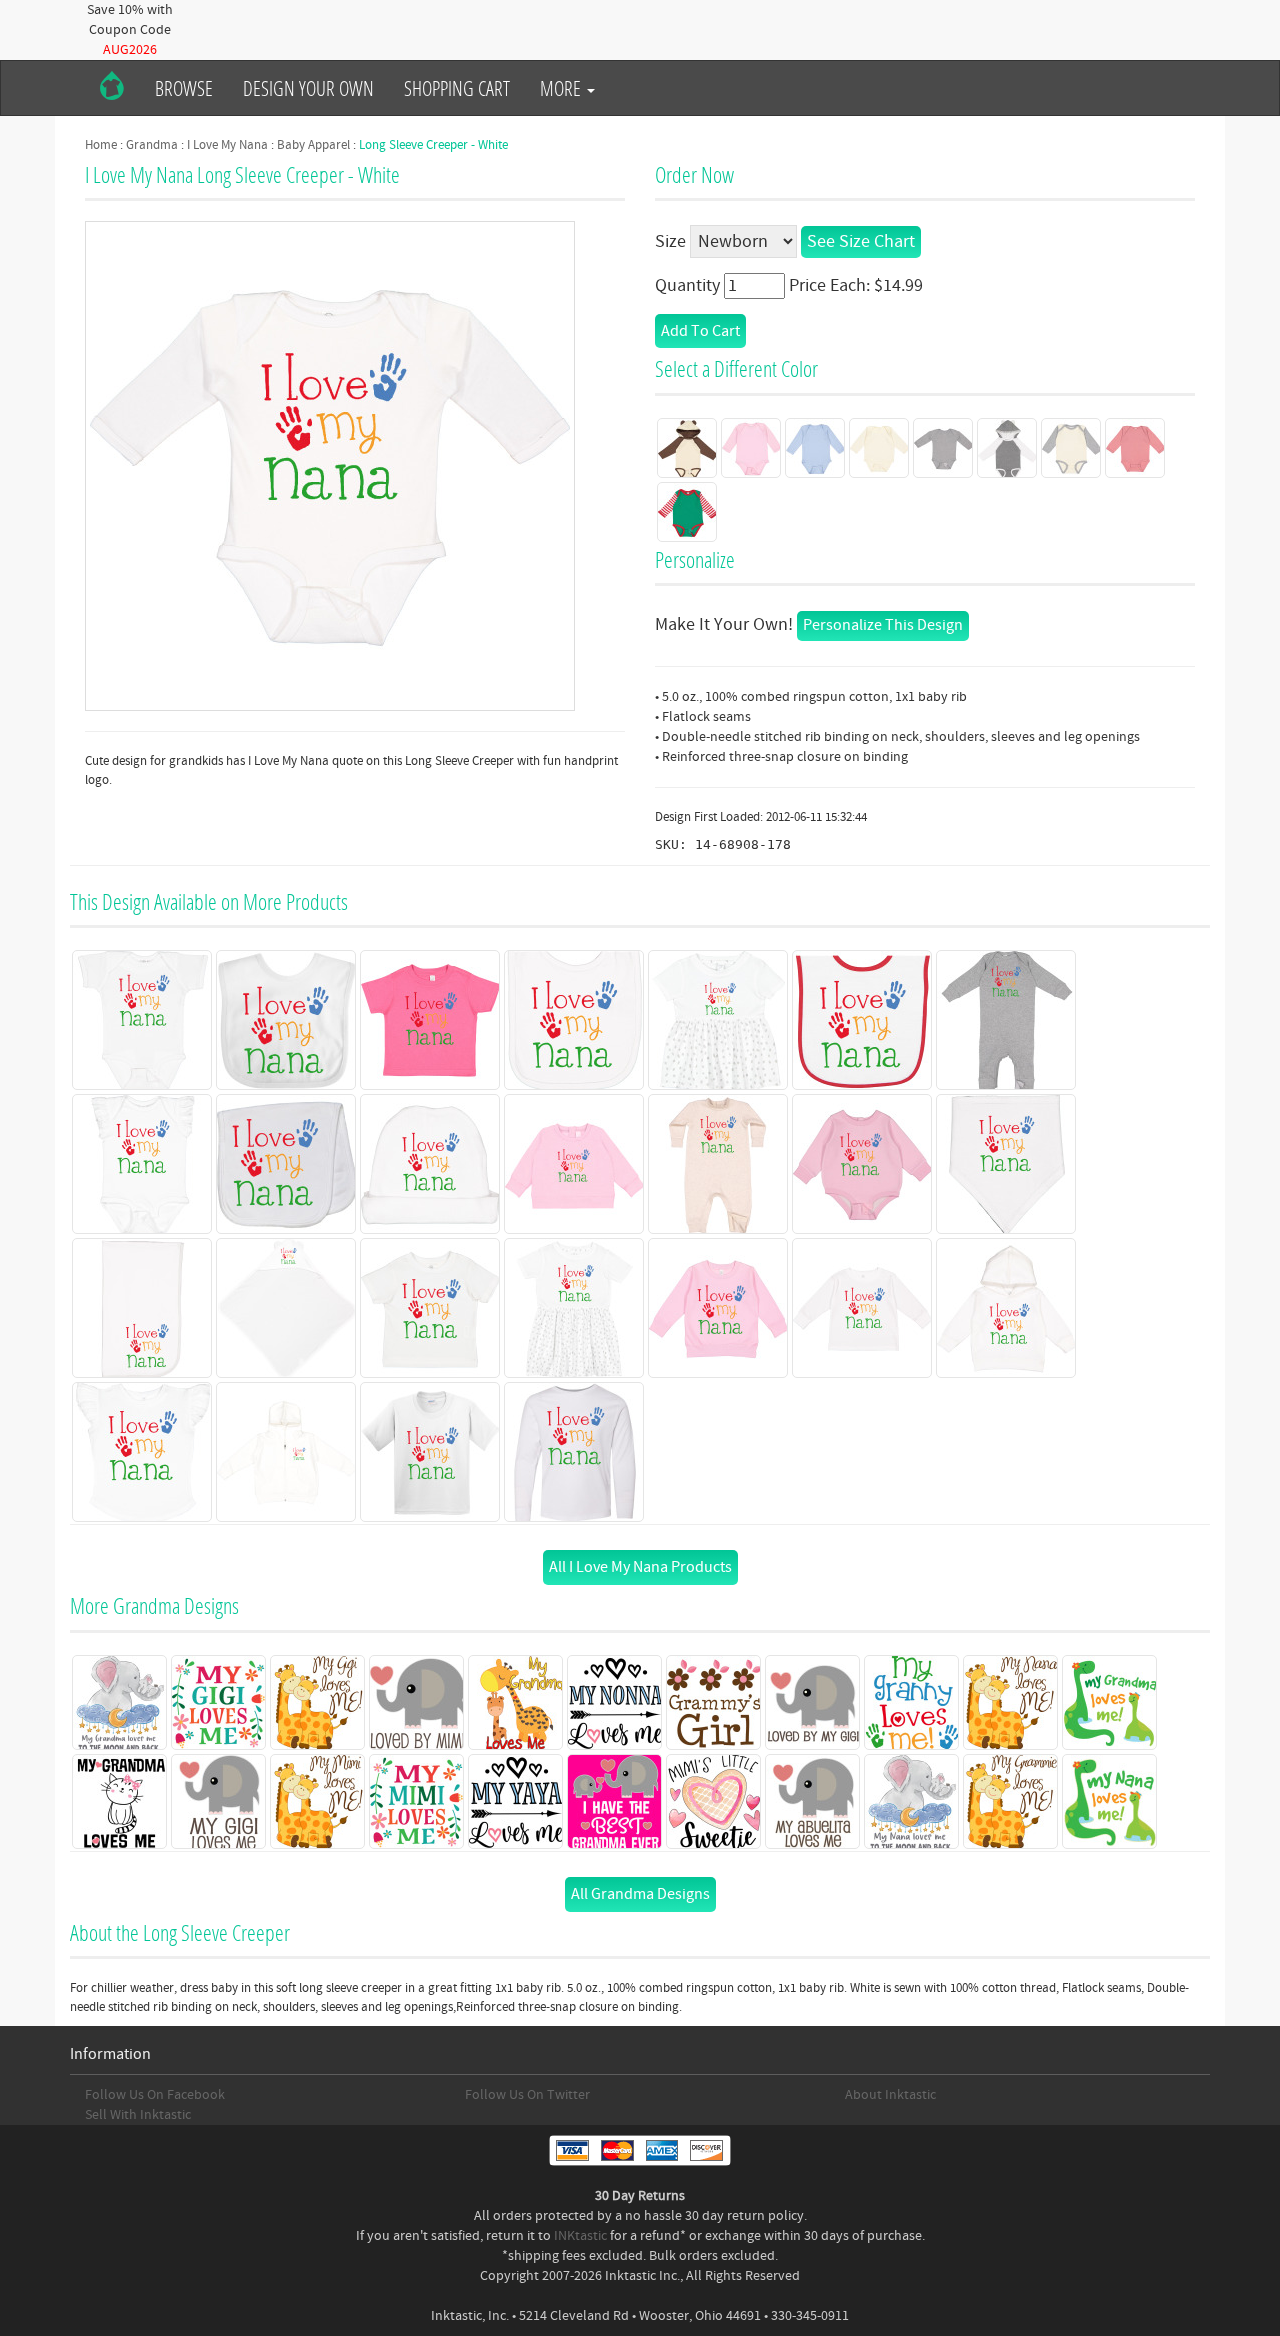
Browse (184, 88)
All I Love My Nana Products (640, 1567)
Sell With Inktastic (138, 2115)
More (562, 88)
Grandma (152, 145)
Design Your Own (308, 88)
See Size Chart (861, 241)
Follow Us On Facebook (155, 2095)
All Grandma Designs (640, 1894)
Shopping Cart (457, 88)
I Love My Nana (227, 145)
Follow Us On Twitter (527, 2095)
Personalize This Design (883, 625)
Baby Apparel (313, 145)
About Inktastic (890, 2095)
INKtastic (580, 2236)
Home (101, 145)
